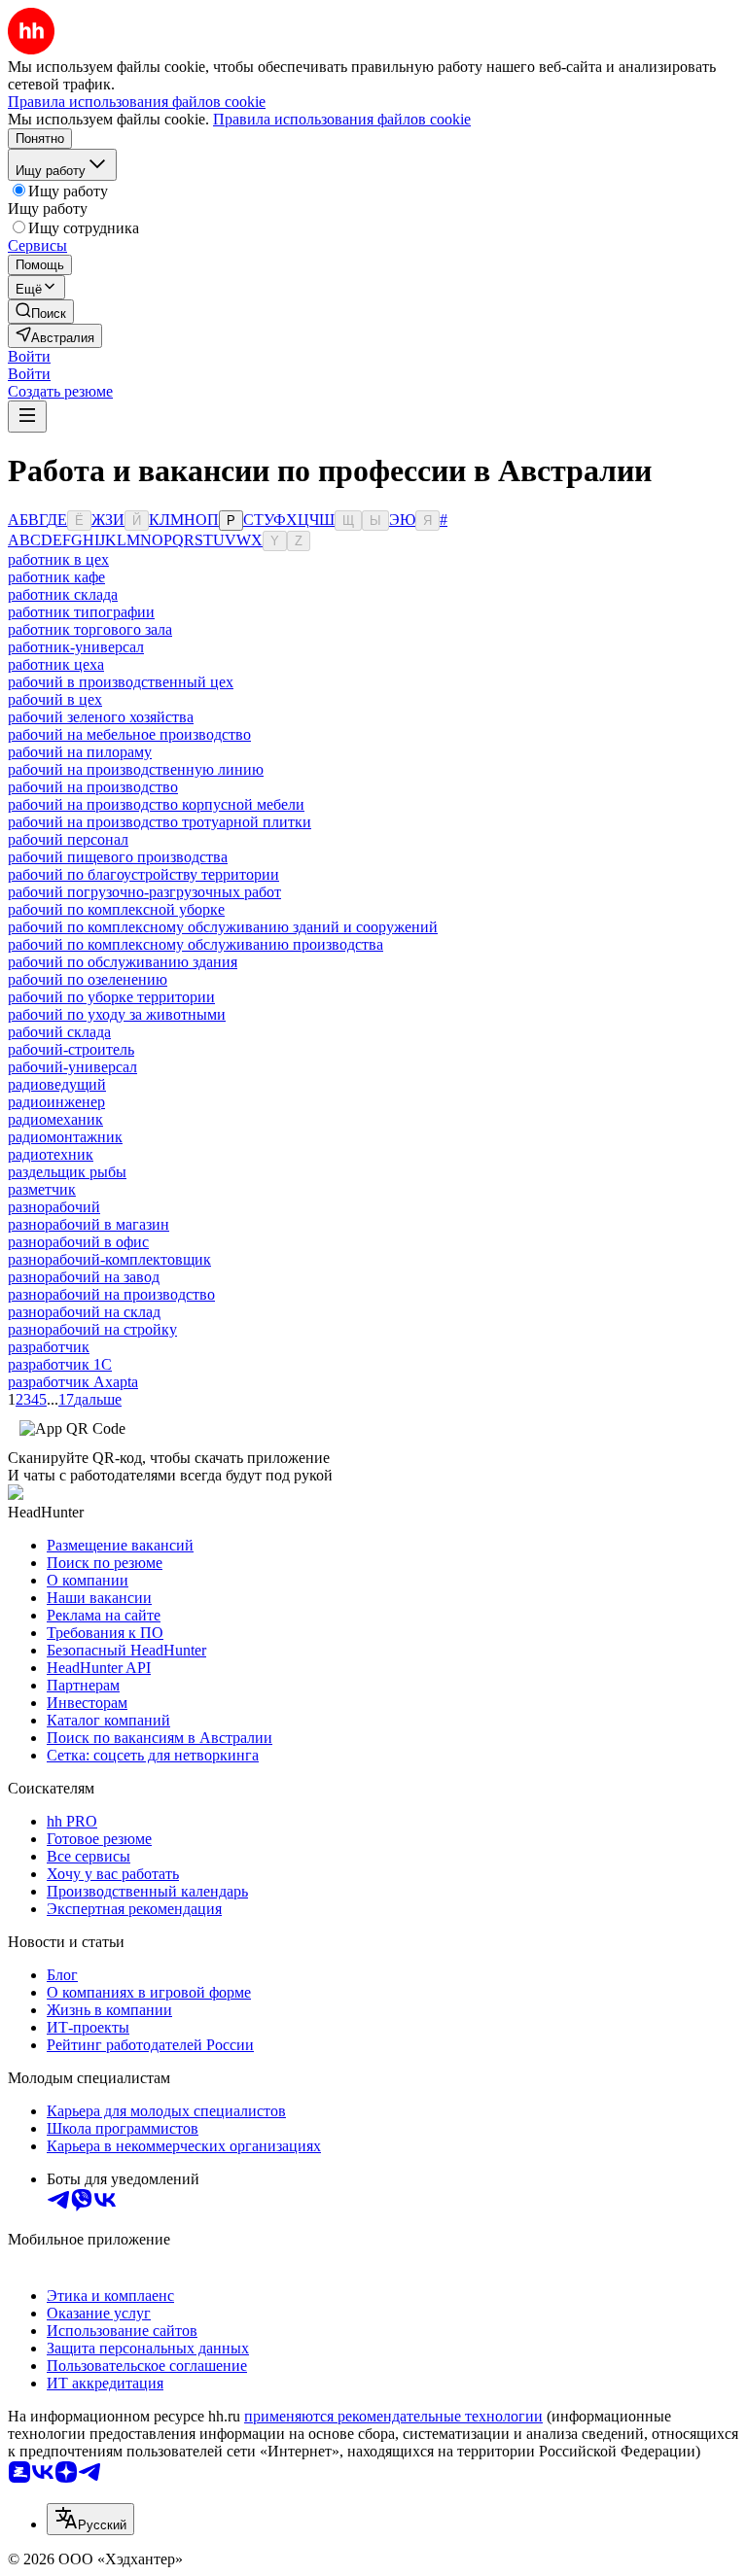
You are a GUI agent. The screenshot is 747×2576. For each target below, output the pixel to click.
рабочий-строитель (71, 1049)
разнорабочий (54, 1207)
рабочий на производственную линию (136, 769)
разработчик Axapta (73, 1382)
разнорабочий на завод (84, 1277)
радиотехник (51, 1154)
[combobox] (90, 2519)
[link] (41, 312)
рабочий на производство (93, 787)
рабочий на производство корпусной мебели (156, 804)
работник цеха (56, 664)
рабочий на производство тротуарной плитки (160, 822)
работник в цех (58, 559)
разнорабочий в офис (78, 1242)
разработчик (49, 1347)
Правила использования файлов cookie (342, 119)
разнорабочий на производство (111, 1294)
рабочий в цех (55, 699)
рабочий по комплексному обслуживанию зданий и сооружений (223, 927)
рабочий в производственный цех (121, 682)
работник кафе (56, 577)
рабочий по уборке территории (111, 997)
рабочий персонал (68, 839)
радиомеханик (55, 1119)
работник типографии (81, 612)
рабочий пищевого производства (118, 857)
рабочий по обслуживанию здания (123, 962)
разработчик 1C (60, 1364)
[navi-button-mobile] (27, 417)
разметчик (42, 1189)
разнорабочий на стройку (92, 1329)
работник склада (63, 594)
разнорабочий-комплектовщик (109, 1259)
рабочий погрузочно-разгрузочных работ (144, 892)
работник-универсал (76, 647)
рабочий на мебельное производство (129, 734)
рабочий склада (59, 1032)
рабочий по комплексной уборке (116, 909)
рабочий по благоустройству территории (143, 874)
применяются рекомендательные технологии (393, 2416)
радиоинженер (56, 1102)
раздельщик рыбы (67, 1172)
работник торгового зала (90, 629)
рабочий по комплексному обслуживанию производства (196, 944)
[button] (29, 356)
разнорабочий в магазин (89, 1224)
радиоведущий (57, 1084)
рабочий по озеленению (88, 979)
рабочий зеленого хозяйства (101, 717)
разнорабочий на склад (84, 1312)
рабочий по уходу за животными (117, 1014)
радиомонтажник (65, 1137)
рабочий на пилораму (80, 752)
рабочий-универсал (72, 1067)
